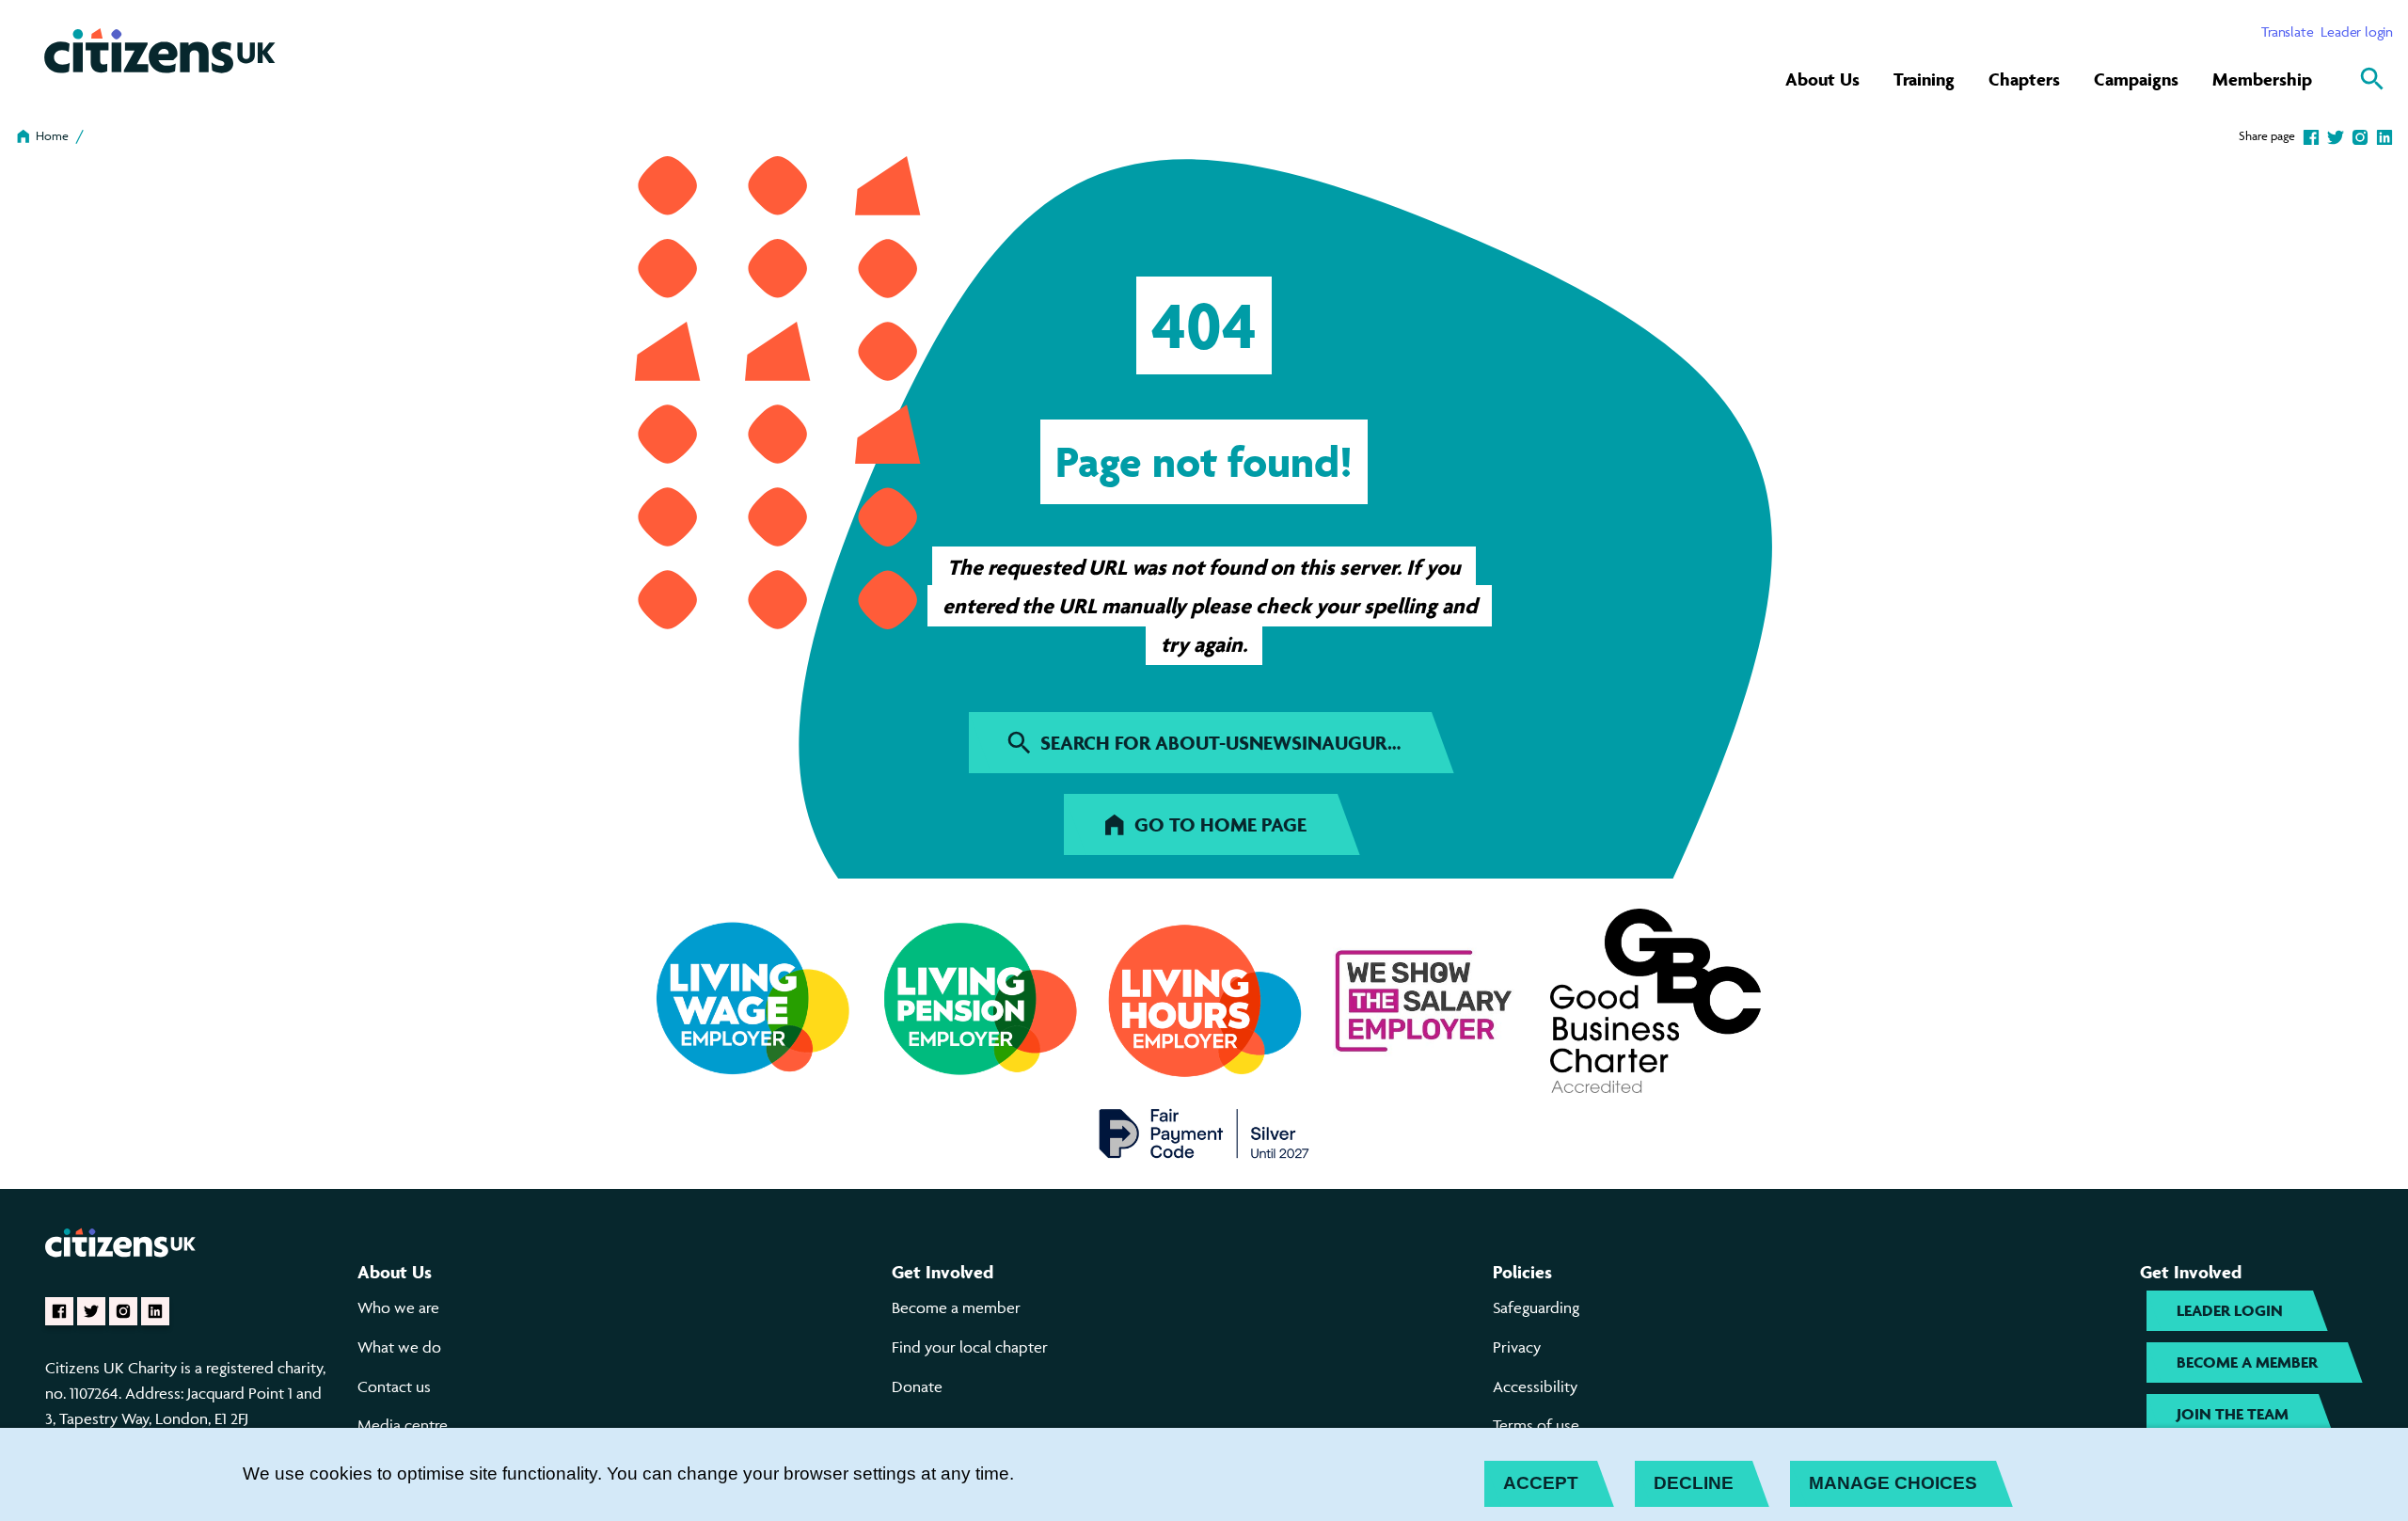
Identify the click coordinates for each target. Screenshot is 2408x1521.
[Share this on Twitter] (2336, 135)
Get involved (943, 1272)
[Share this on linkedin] (2384, 135)
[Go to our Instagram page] (123, 1311)
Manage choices (1893, 1483)
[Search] (2372, 79)
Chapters (2024, 79)
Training (1924, 79)
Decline (1694, 1483)
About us (395, 1272)
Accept (1541, 1483)
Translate (2287, 32)
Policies (1522, 1272)
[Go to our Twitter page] (91, 1311)
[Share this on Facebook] (2311, 135)
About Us (1822, 79)
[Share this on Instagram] (2360, 135)
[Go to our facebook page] (59, 1311)
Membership (2262, 79)
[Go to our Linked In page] (155, 1311)
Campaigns (2136, 79)
